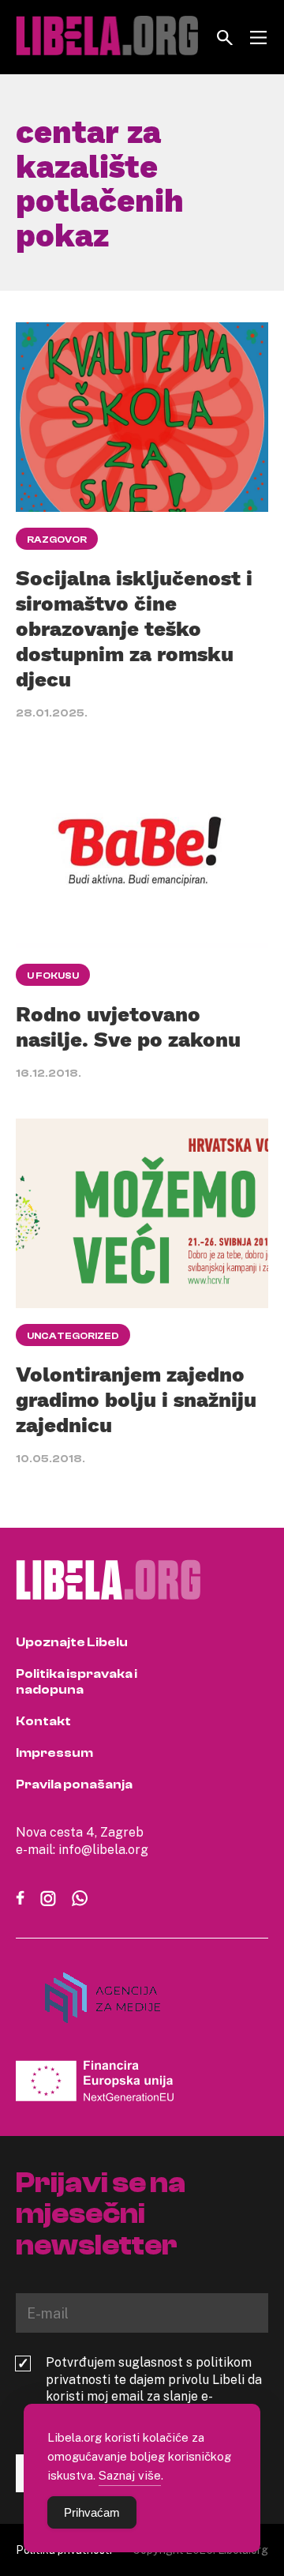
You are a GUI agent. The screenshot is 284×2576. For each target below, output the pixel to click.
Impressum (54, 1753)
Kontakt (43, 1721)
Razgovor (57, 540)
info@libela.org (103, 1849)
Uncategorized (73, 1336)
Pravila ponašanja (74, 1784)
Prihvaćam (92, 2512)
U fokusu (53, 976)
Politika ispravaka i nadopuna (77, 1682)
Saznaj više (130, 2475)
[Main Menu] (258, 38)
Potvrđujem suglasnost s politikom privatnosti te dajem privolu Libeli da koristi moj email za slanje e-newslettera (154, 2388)
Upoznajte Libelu (72, 1642)
